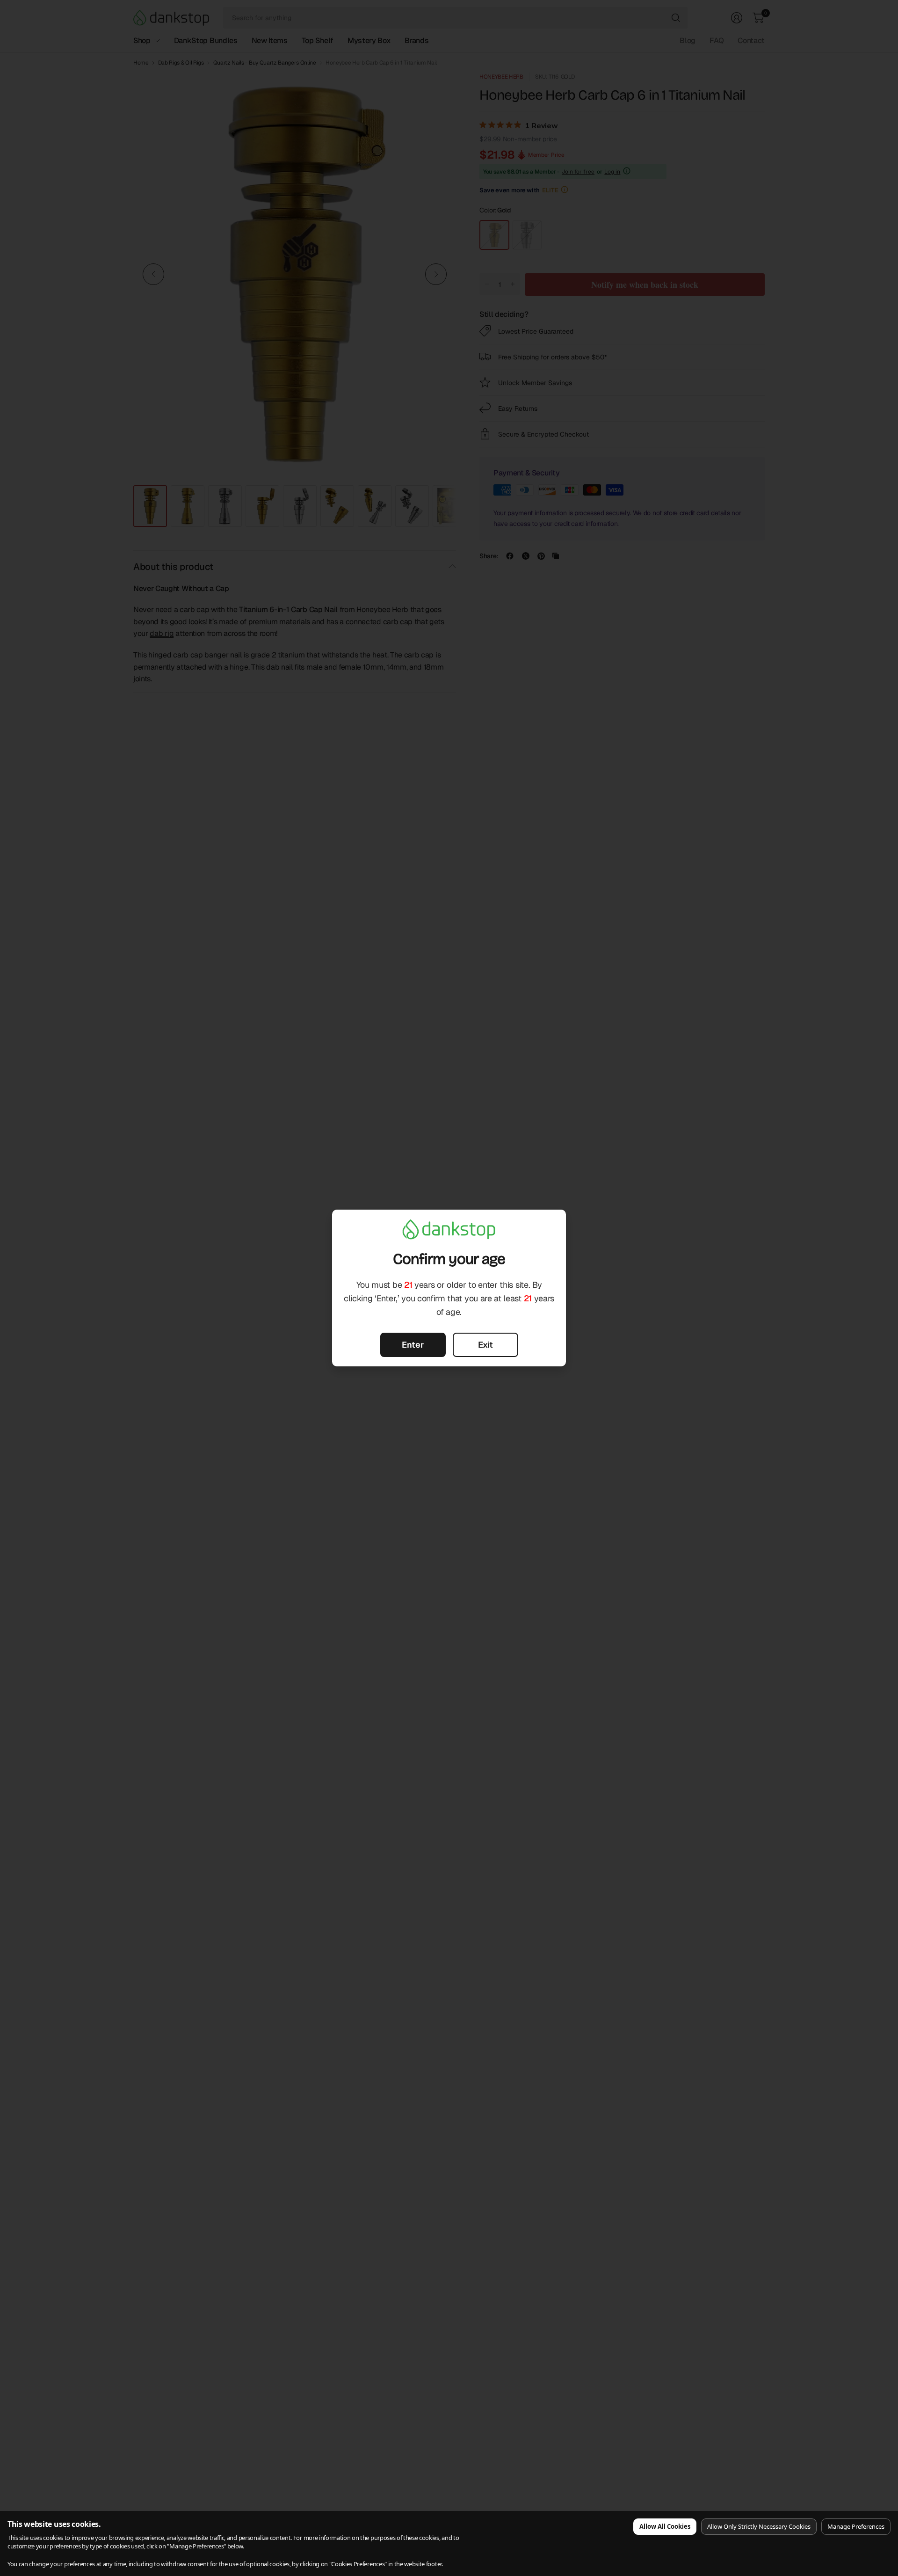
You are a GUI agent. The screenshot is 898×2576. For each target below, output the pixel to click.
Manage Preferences (856, 2526)
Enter (413, 1345)
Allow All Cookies (665, 2526)
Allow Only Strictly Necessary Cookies (759, 2526)
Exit (485, 1345)
